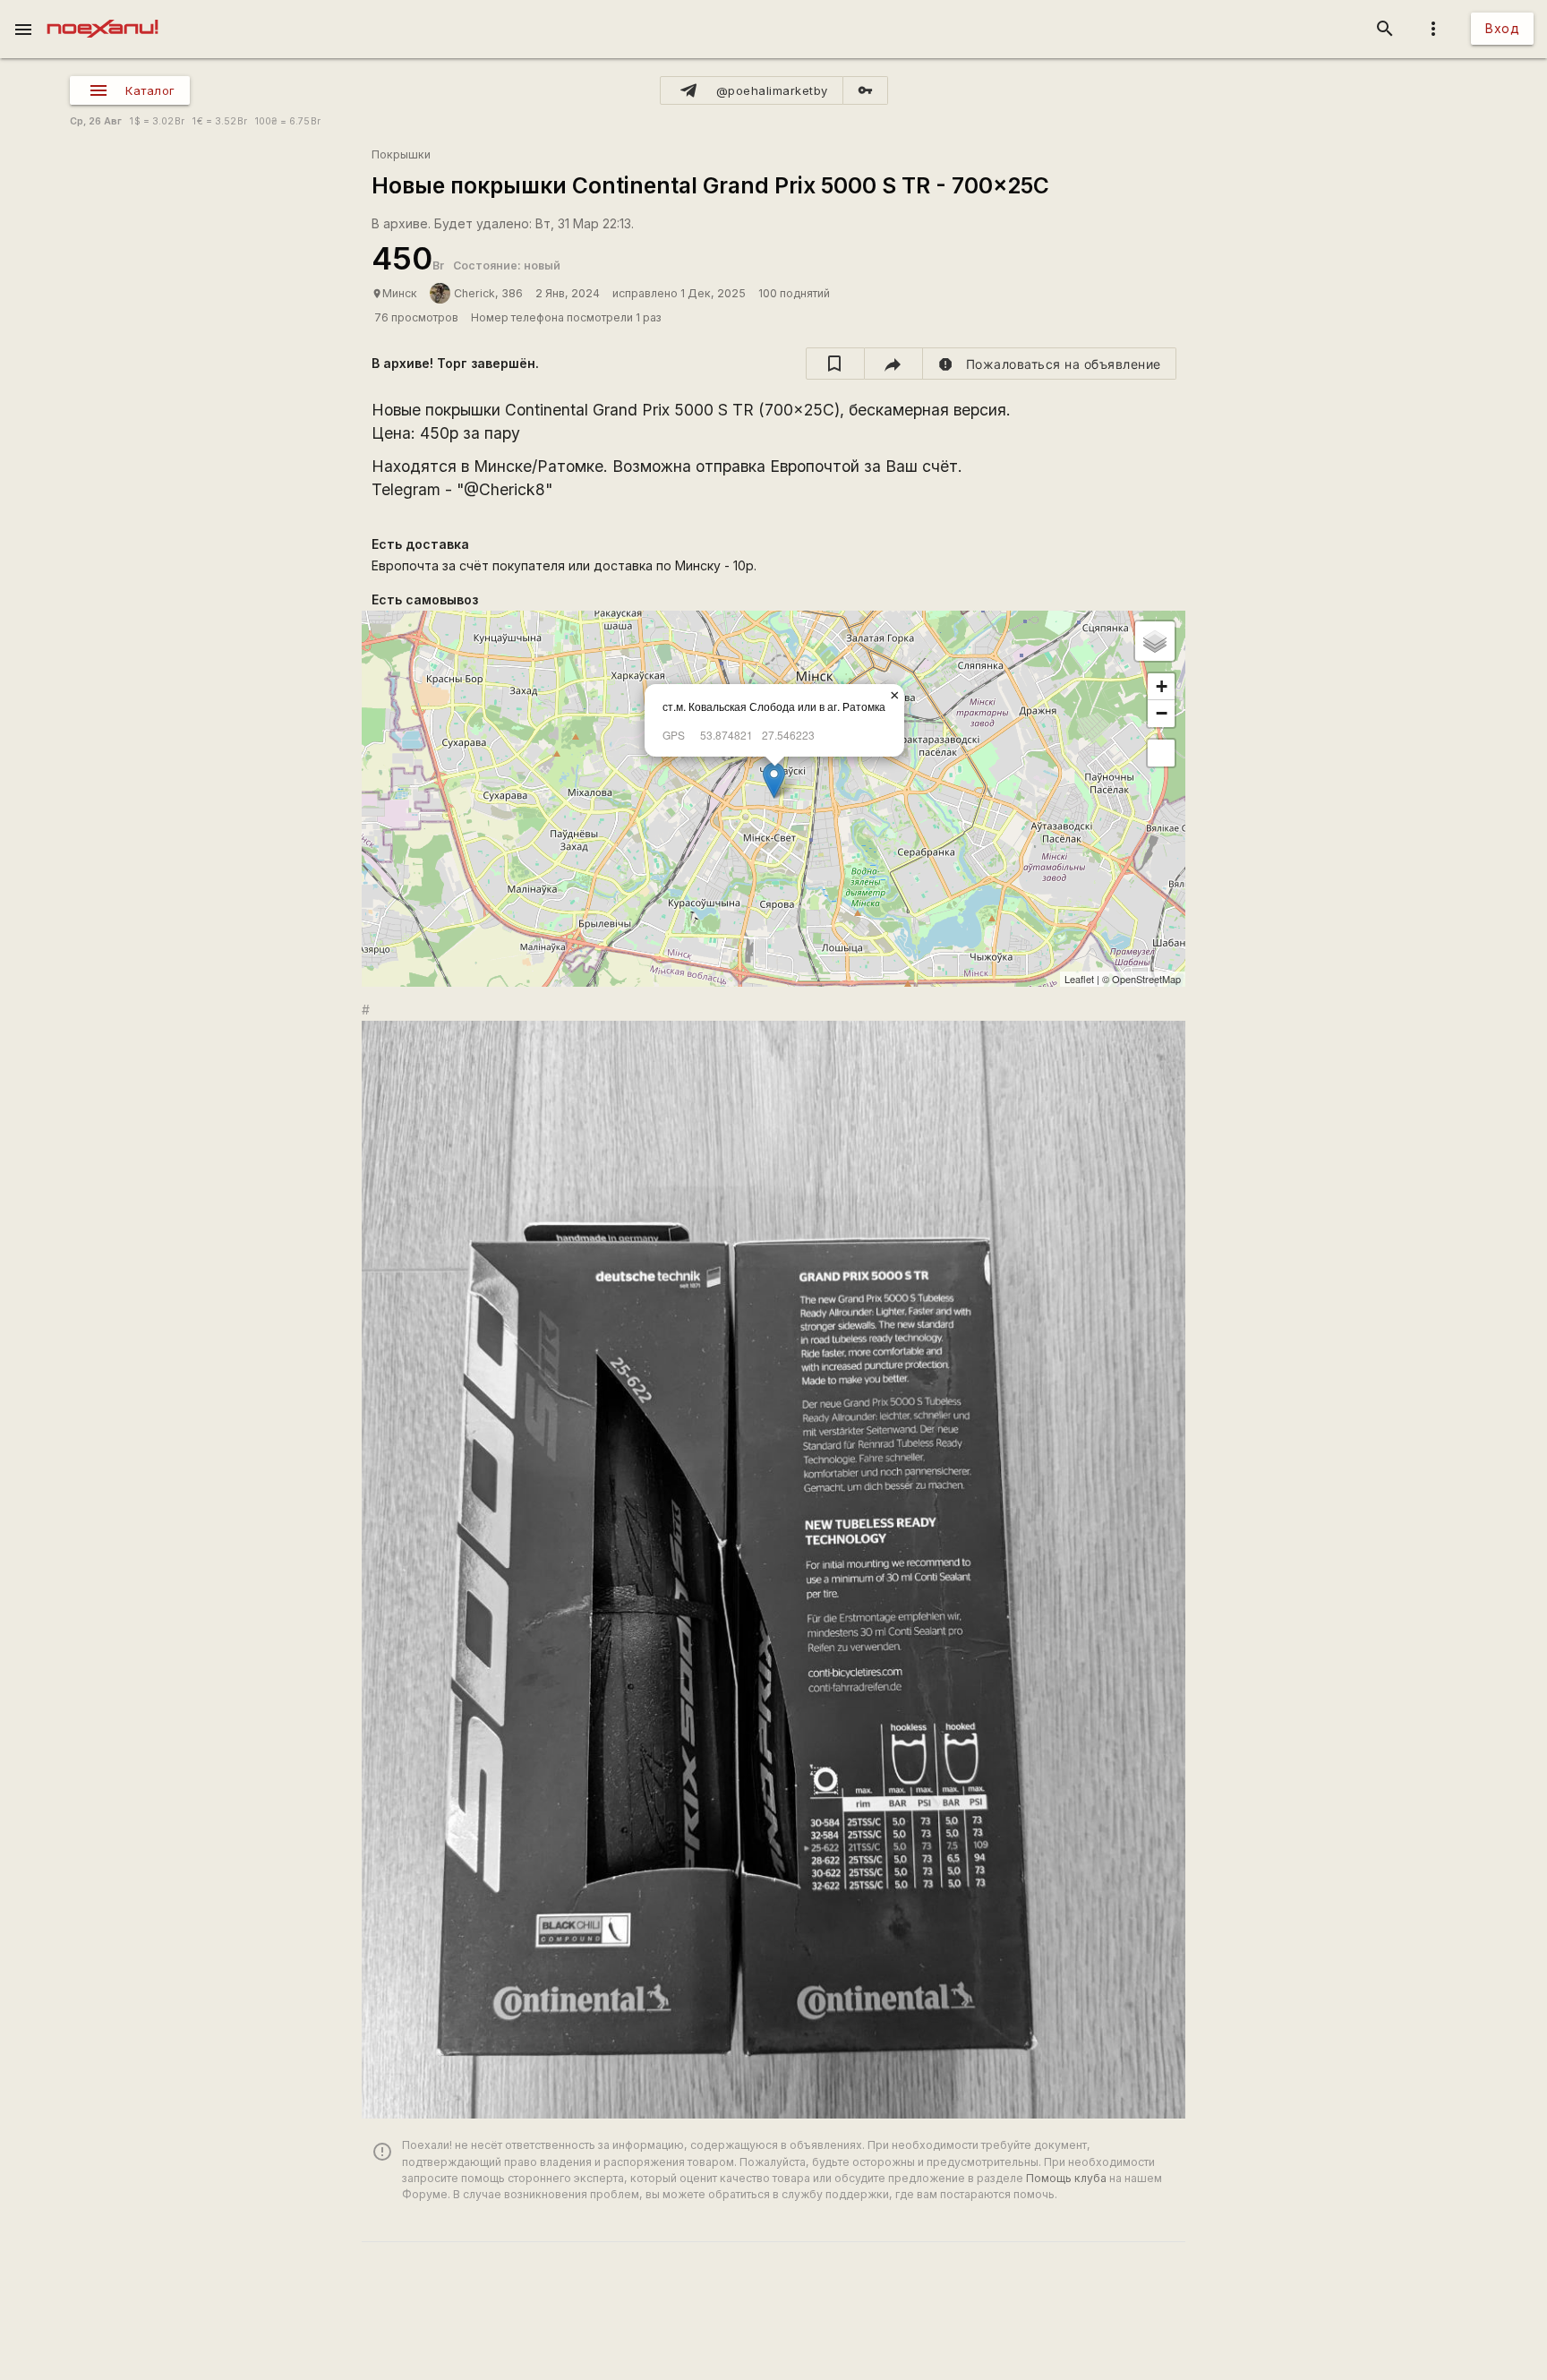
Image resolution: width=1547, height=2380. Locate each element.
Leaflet (1079, 979)
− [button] (1162, 713)
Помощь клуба (1066, 2178)
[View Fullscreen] (1161, 753)
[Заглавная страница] (103, 13)
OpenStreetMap (1146, 979)
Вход (1502, 28)
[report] (1050, 364)
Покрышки (401, 154)
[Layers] (1155, 641)
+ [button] (1162, 686)
